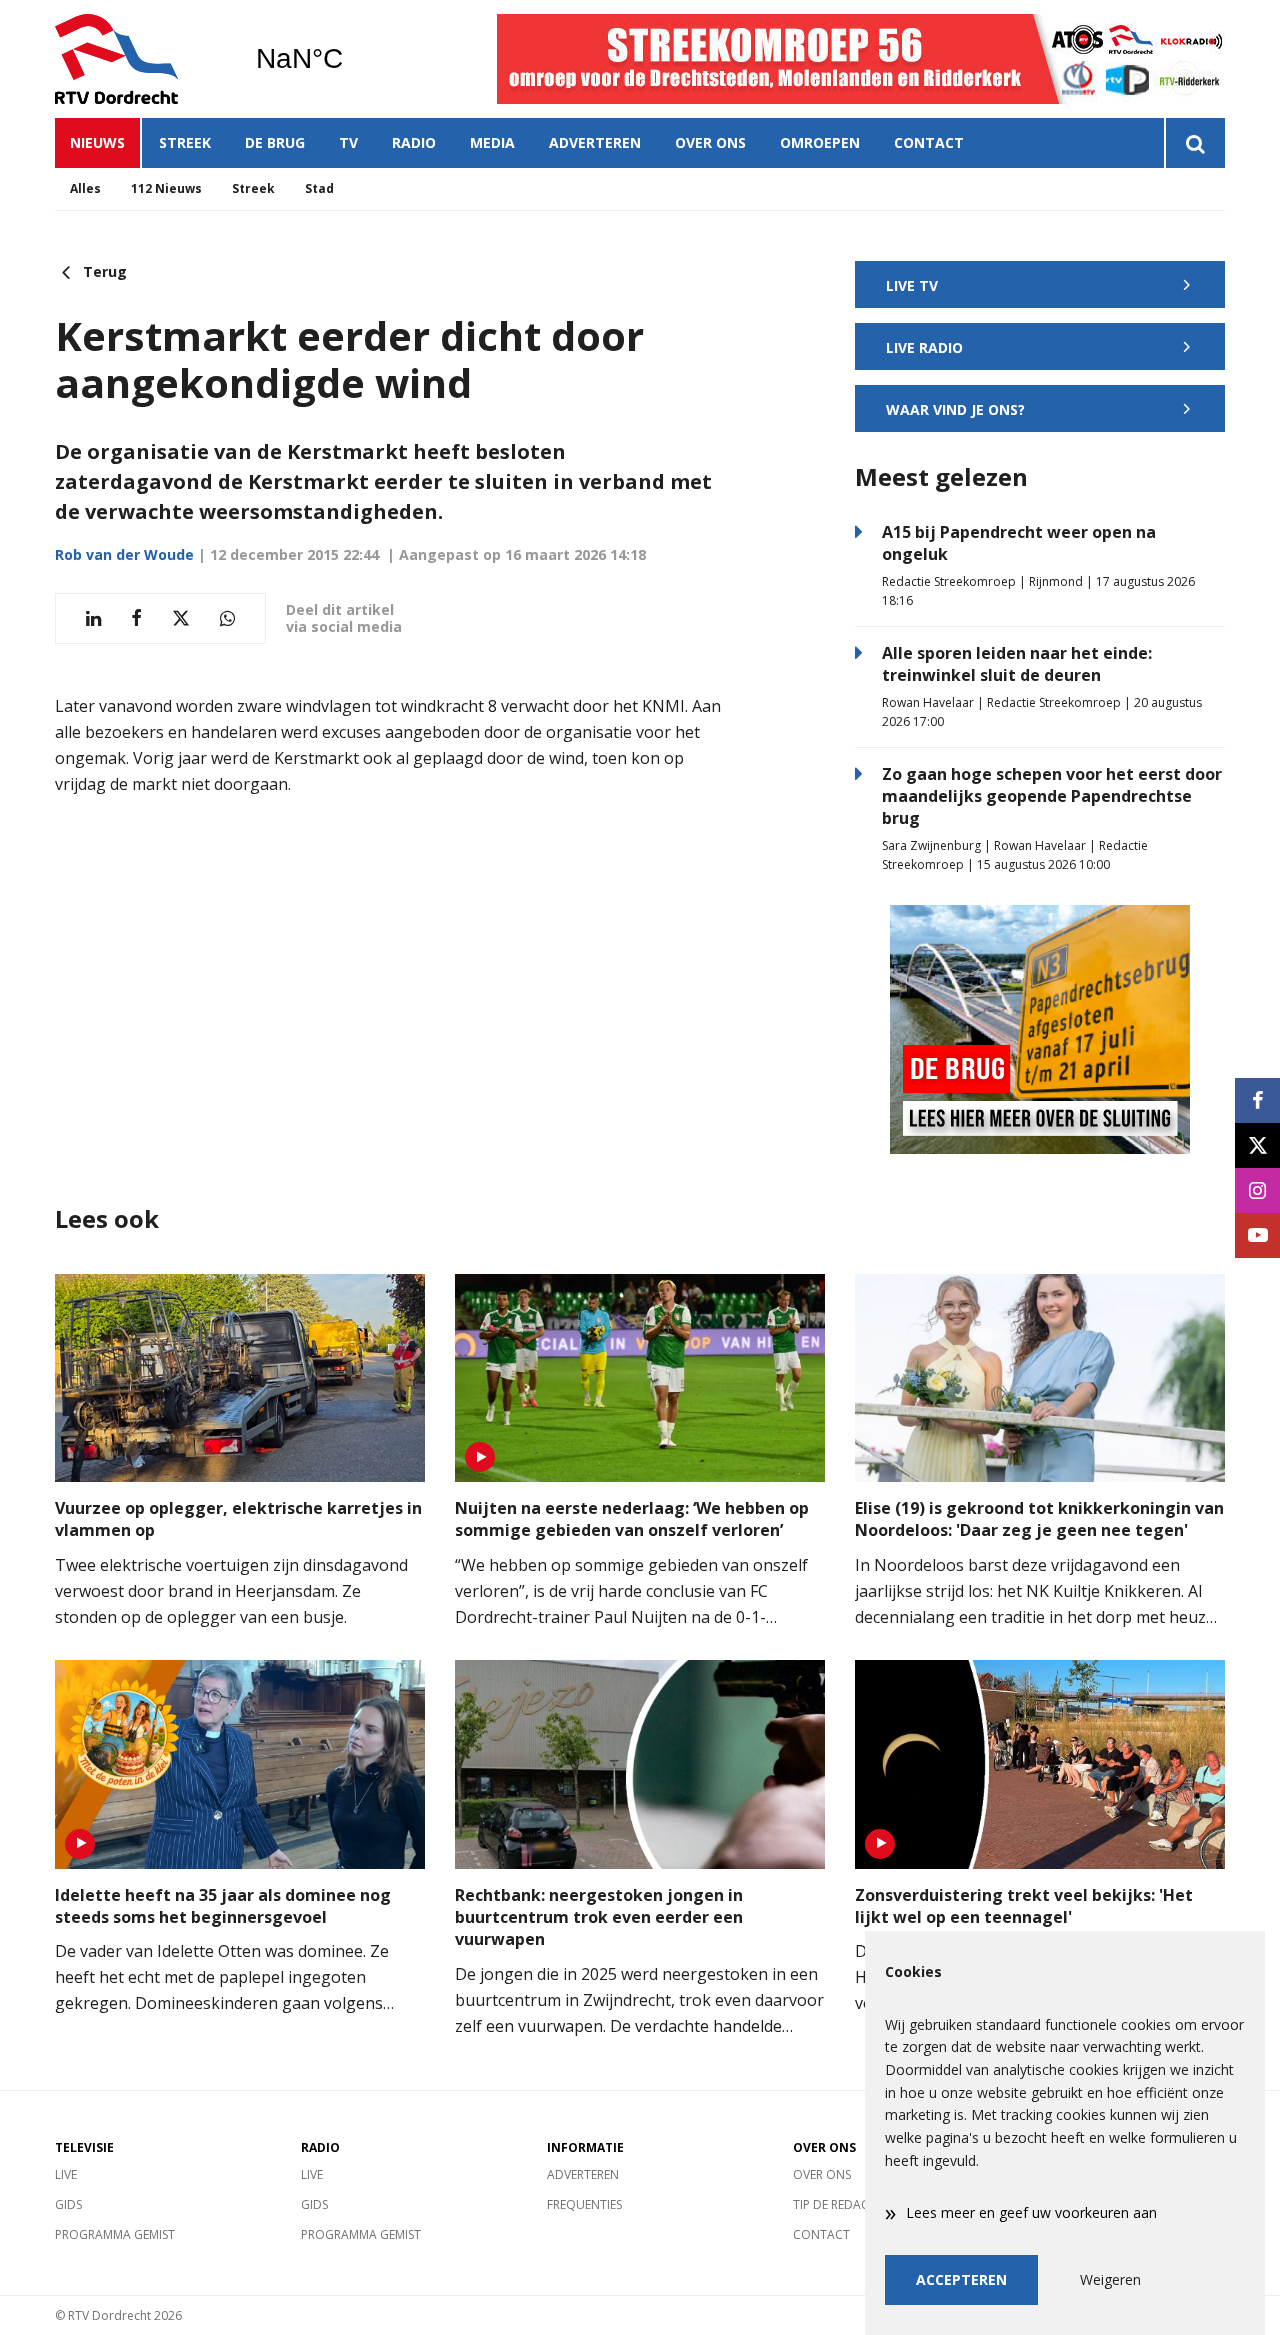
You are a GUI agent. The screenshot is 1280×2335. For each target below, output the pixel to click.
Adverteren (595, 142)
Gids (68, 2204)
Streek (185, 142)
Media (492, 142)
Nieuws (97, 142)
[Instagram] (1257, 1190)
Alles (85, 188)
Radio (414, 142)
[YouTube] (1257, 1235)
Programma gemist (115, 2234)
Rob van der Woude (124, 554)
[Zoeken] (1194, 143)
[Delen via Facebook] (136, 618)
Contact (929, 142)
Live (66, 2174)
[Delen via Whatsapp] (227, 618)
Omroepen (820, 142)
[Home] (140, 59)
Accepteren (961, 2279)
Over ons (710, 142)
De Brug (275, 142)
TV (348, 142)
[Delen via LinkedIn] (93, 618)
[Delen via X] (181, 618)
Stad (319, 188)
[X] (1257, 1145)
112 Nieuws (166, 188)
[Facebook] (1257, 1100)
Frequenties (584, 2204)
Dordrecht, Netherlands (350, 59)
